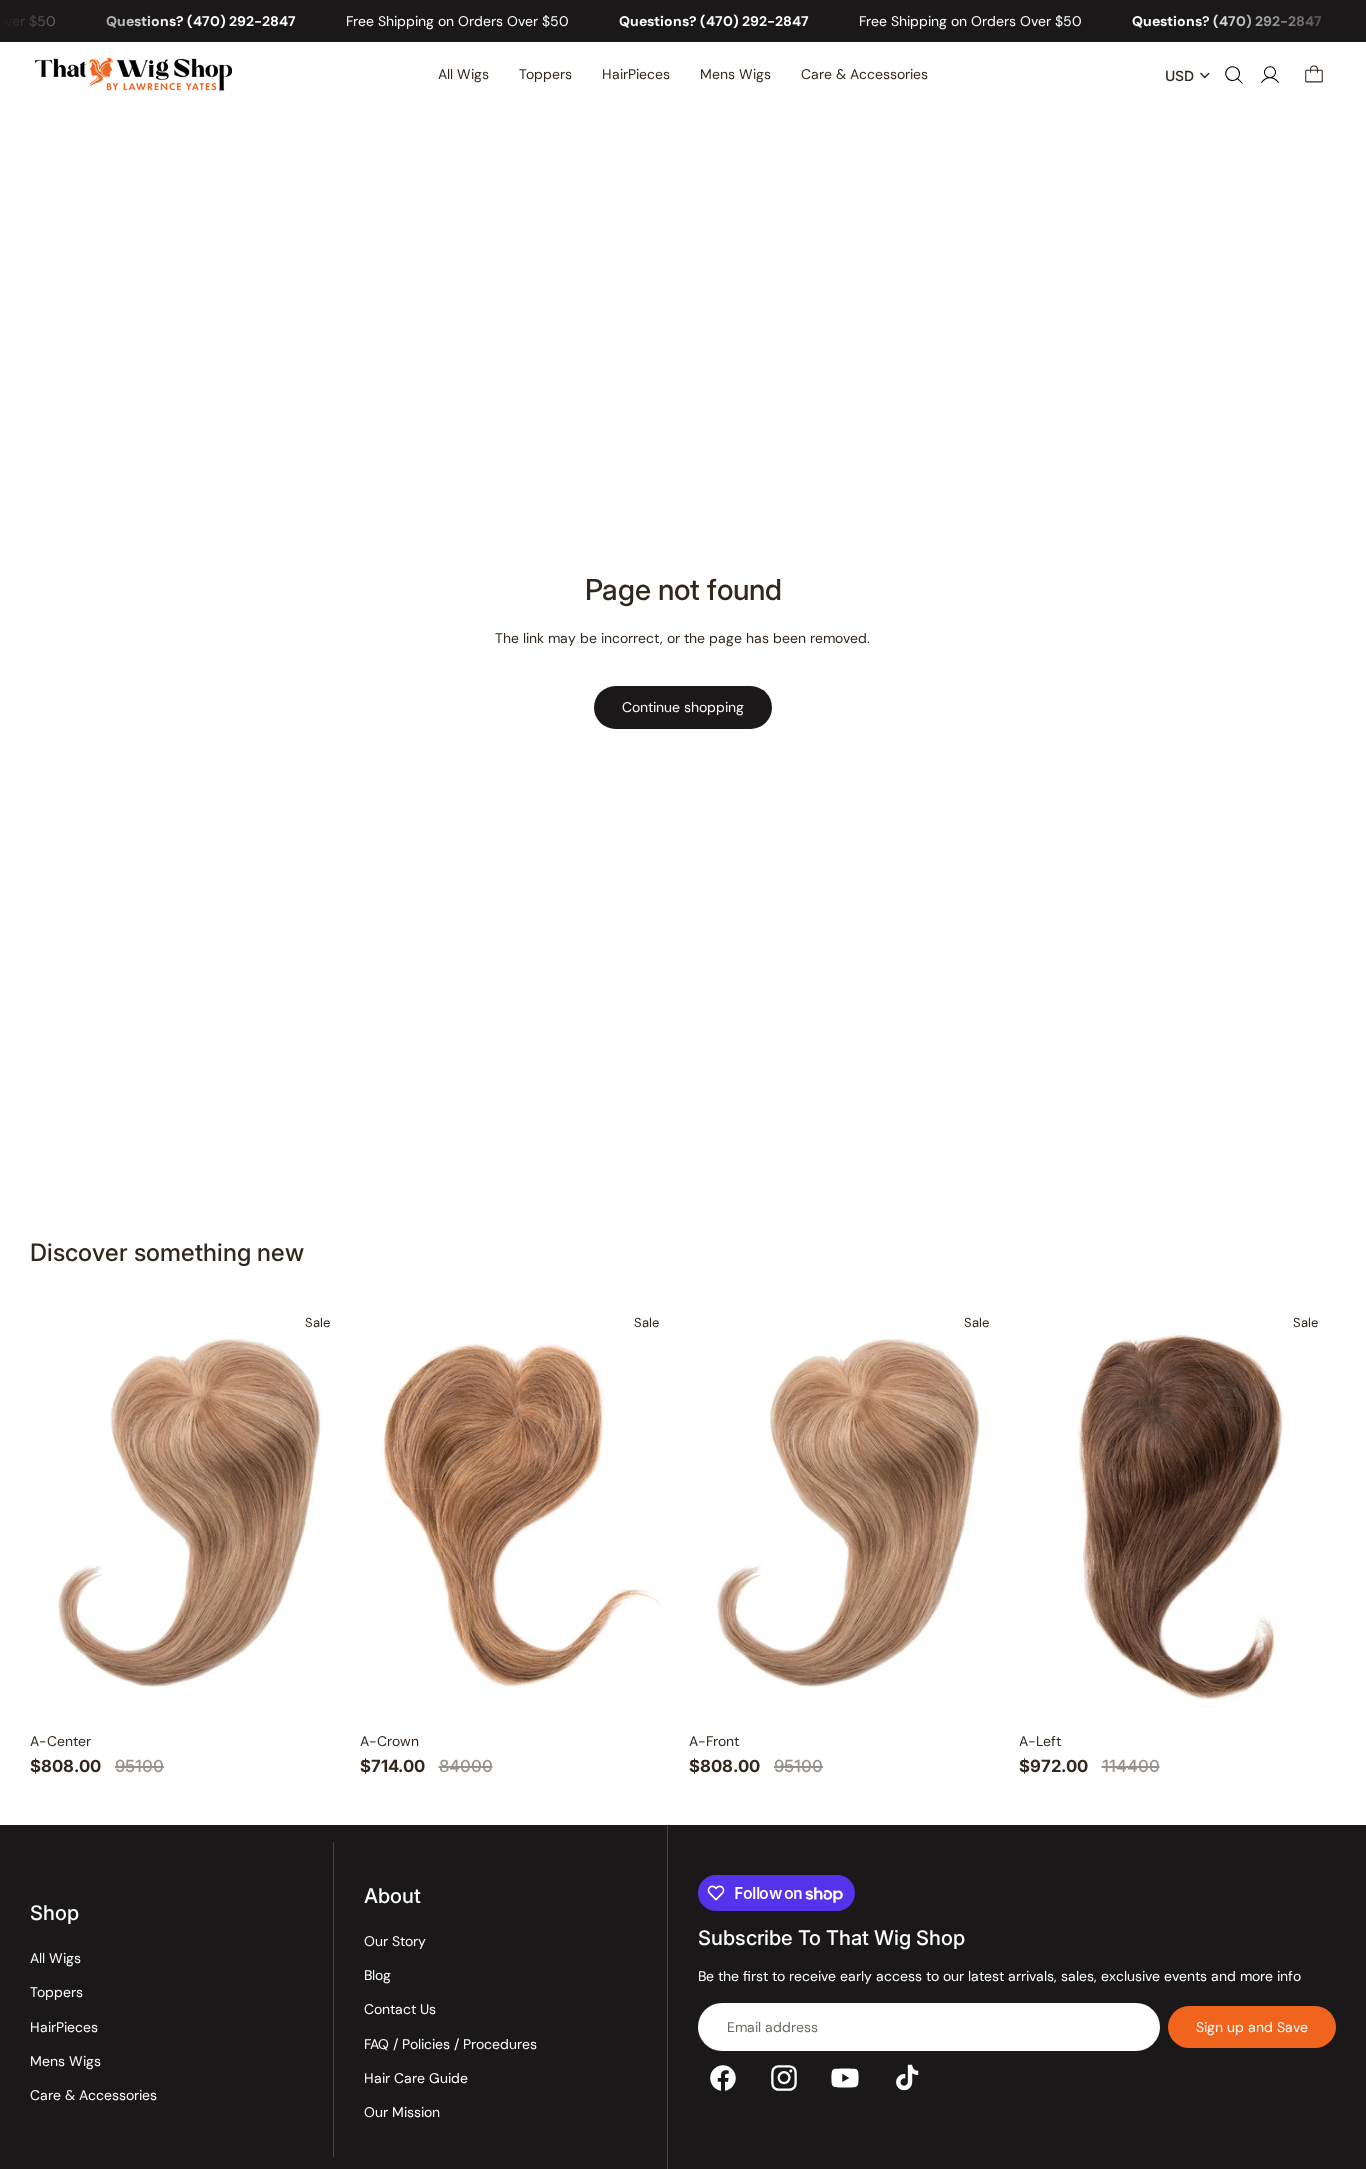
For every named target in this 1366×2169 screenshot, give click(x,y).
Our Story (395, 1940)
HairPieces (64, 2026)
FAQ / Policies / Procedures (450, 2043)
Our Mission (402, 2112)
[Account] (1270, 76)
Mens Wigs (65, 2060)
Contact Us (400, 2009)
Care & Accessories (93, 2095)
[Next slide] (316, 1512)
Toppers (56, 1992)
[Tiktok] (907, 2077)
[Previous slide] (62, 1512)
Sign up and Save (1252, 2026)
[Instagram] (784, 2077)
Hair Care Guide (416, 2078)
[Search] (1234, 76)
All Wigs (55, 1957)
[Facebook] (723, 2077)
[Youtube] (845, 2077)
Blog (377, 1974)
